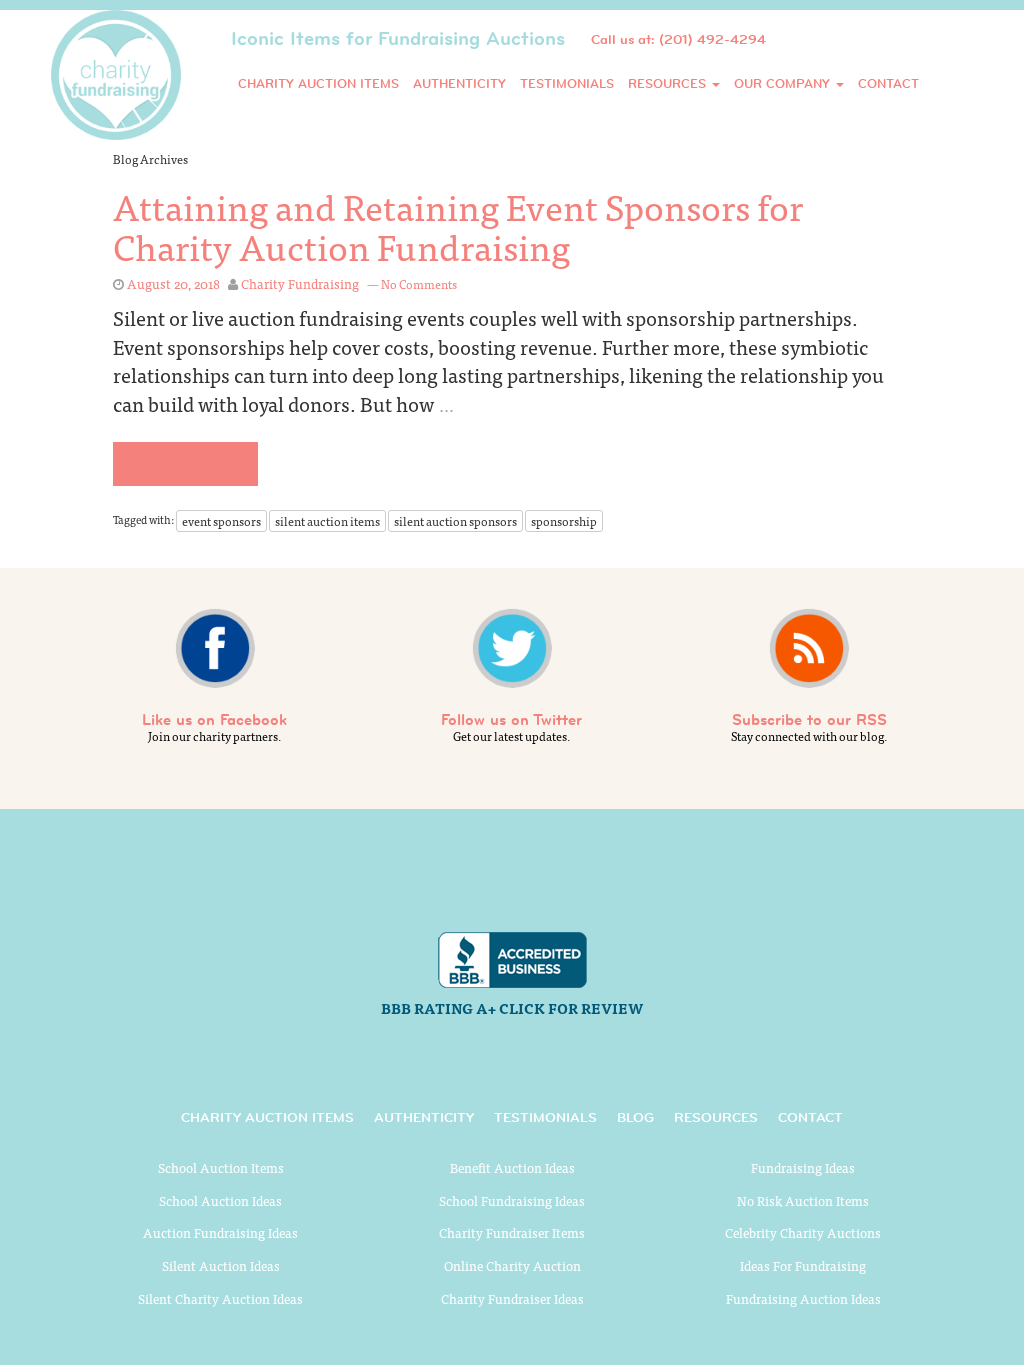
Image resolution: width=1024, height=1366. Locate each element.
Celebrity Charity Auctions (803, 1232)
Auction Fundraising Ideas (220, 1232)
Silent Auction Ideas (221, 1265)
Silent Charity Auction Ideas (220, 1298)
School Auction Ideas (220, 1200)
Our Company (784, 83)
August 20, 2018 (173, 283)
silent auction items (327, 521)
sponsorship (564, 521)
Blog (635, 1117)
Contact (888, 83)
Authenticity (459, 83)
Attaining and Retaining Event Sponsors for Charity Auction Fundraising (458, 225)
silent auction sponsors (455, 521)
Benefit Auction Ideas (512, 1167)
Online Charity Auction (512, 1265)
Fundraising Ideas (803, 1167)
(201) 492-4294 (712, 39)
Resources (669, 83)
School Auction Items (221, 1167)
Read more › (180, 464)
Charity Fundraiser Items (512, 1232)
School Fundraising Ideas (512, 1200)
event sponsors (221, 521)
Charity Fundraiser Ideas (512, 1298)
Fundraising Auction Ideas (803, 1298)
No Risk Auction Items (803, 1200)
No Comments (419, 284)
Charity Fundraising (300, 283)
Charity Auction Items (318, 83)
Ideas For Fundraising (803, 1265)
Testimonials (567, 83)
